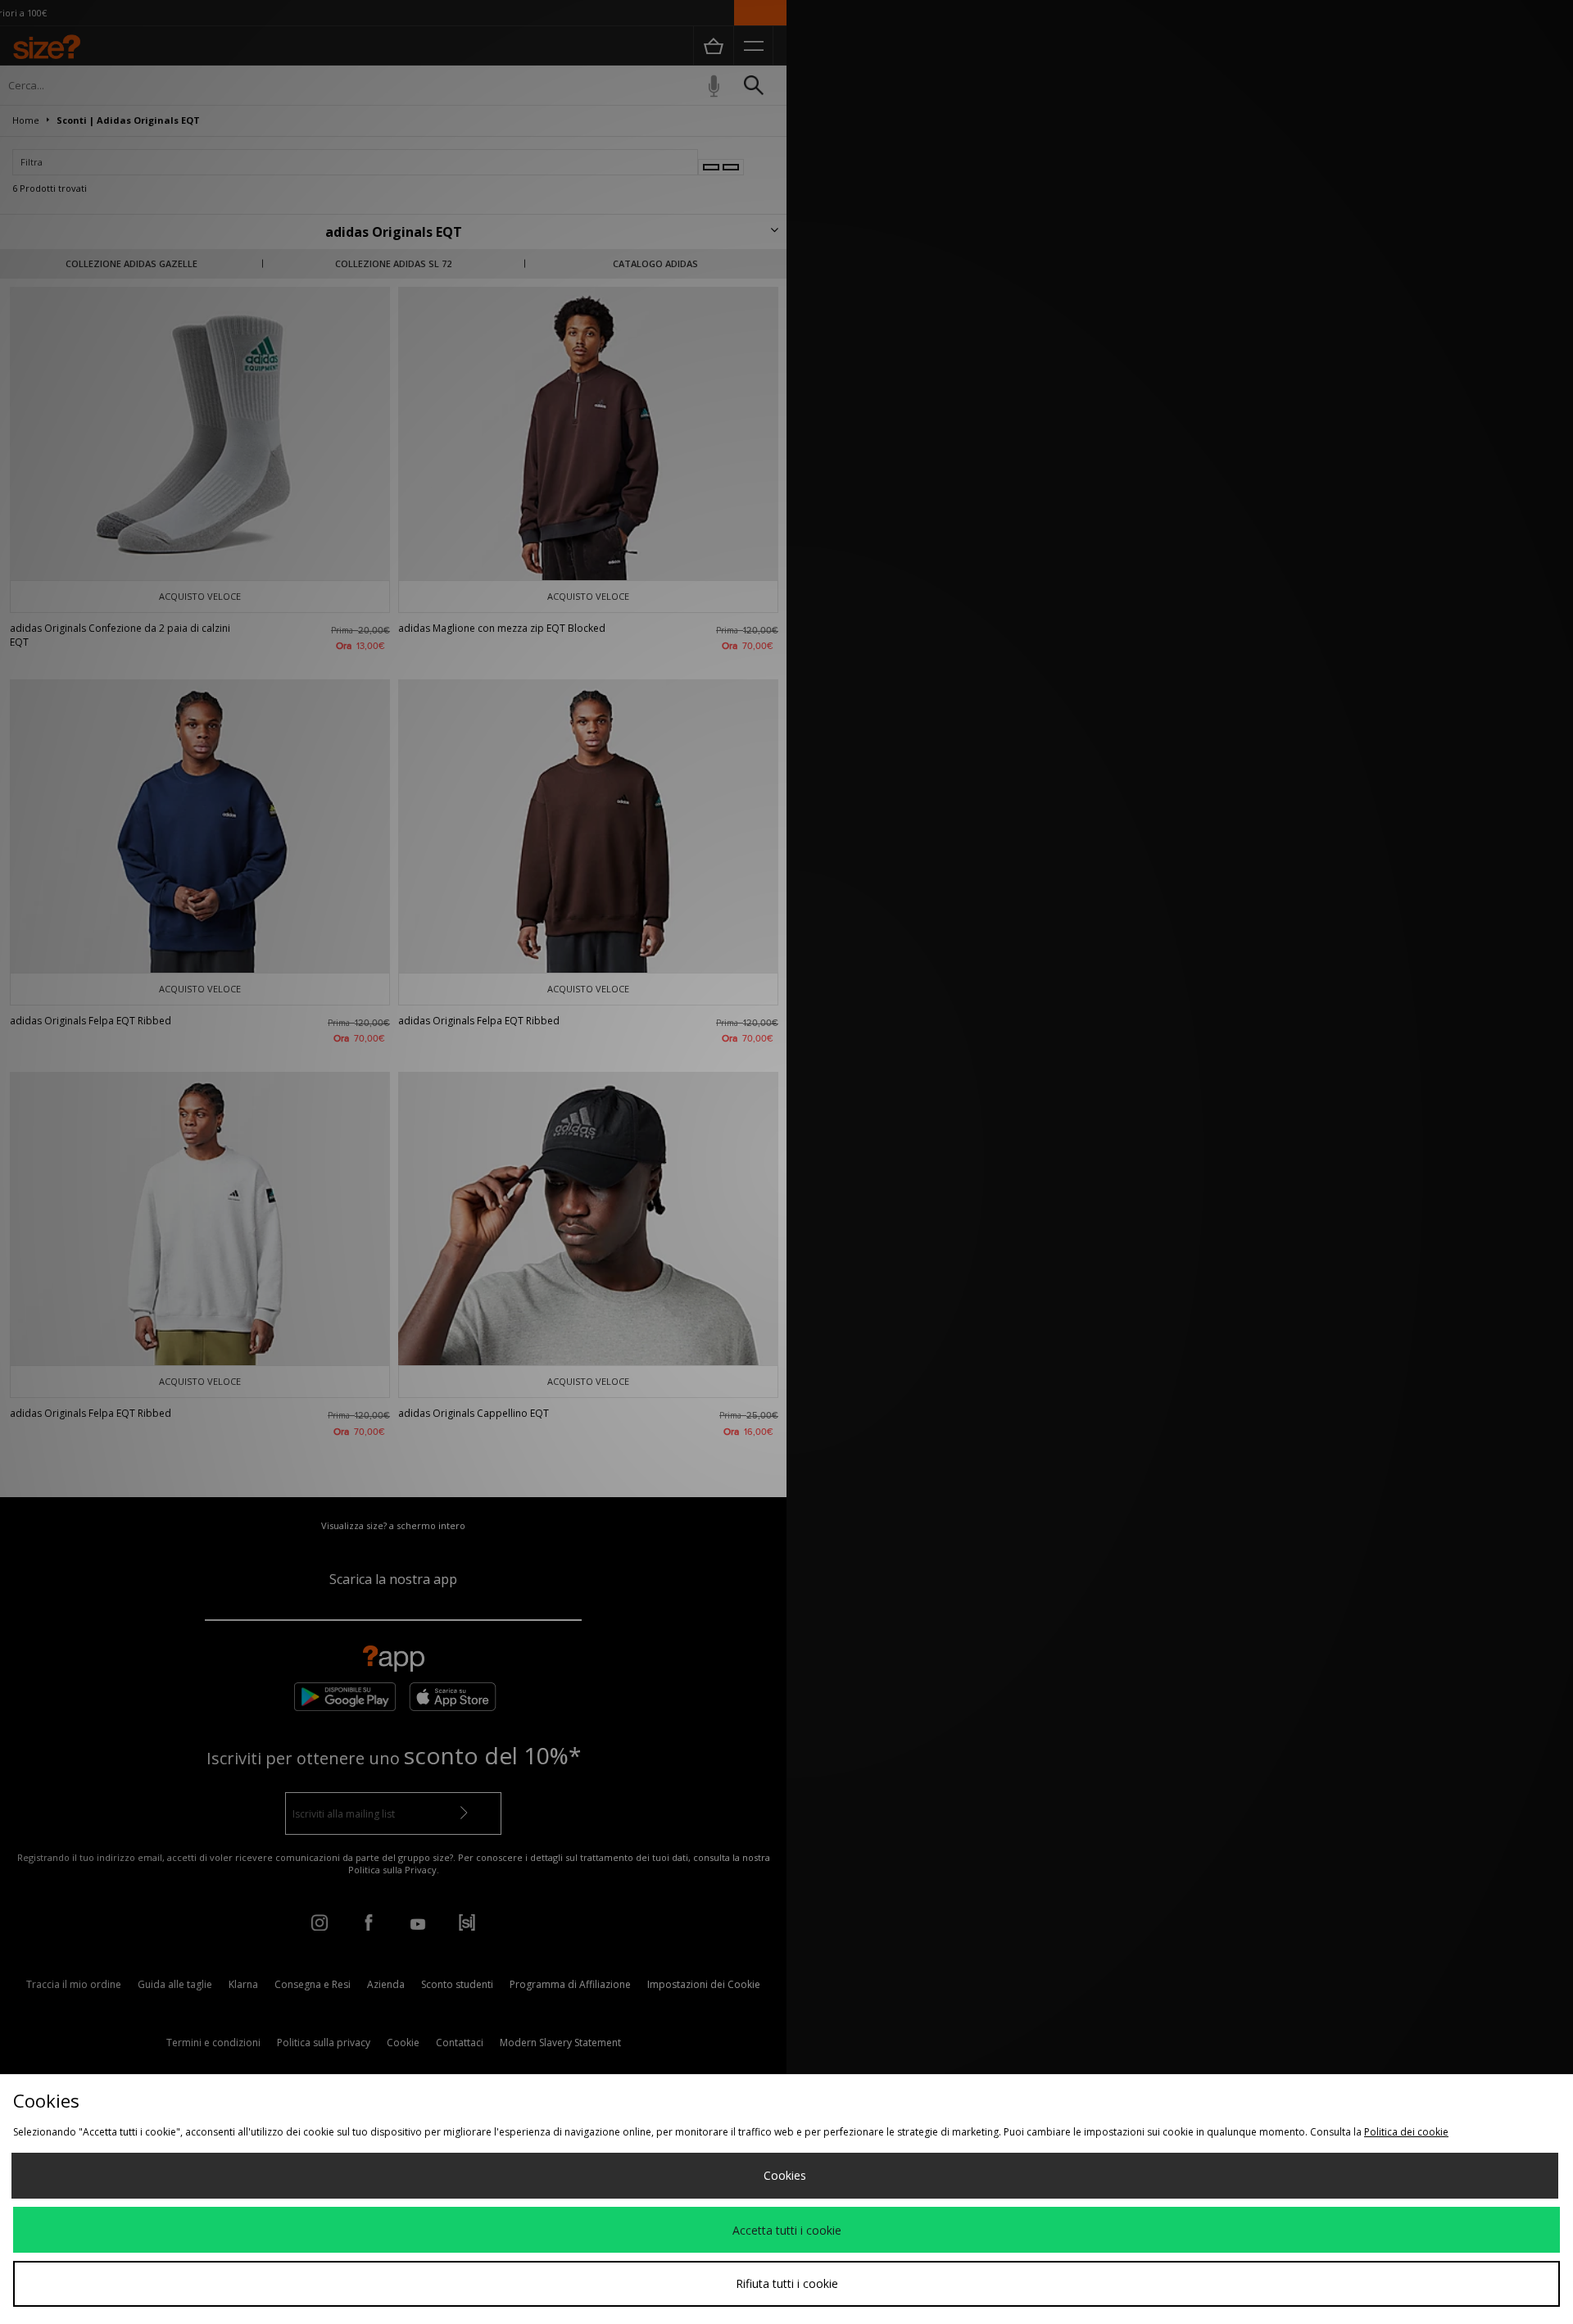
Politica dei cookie (1406, 2132)
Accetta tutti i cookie (787, 2230)
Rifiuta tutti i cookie (787, 2283)
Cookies (785, 2175)
